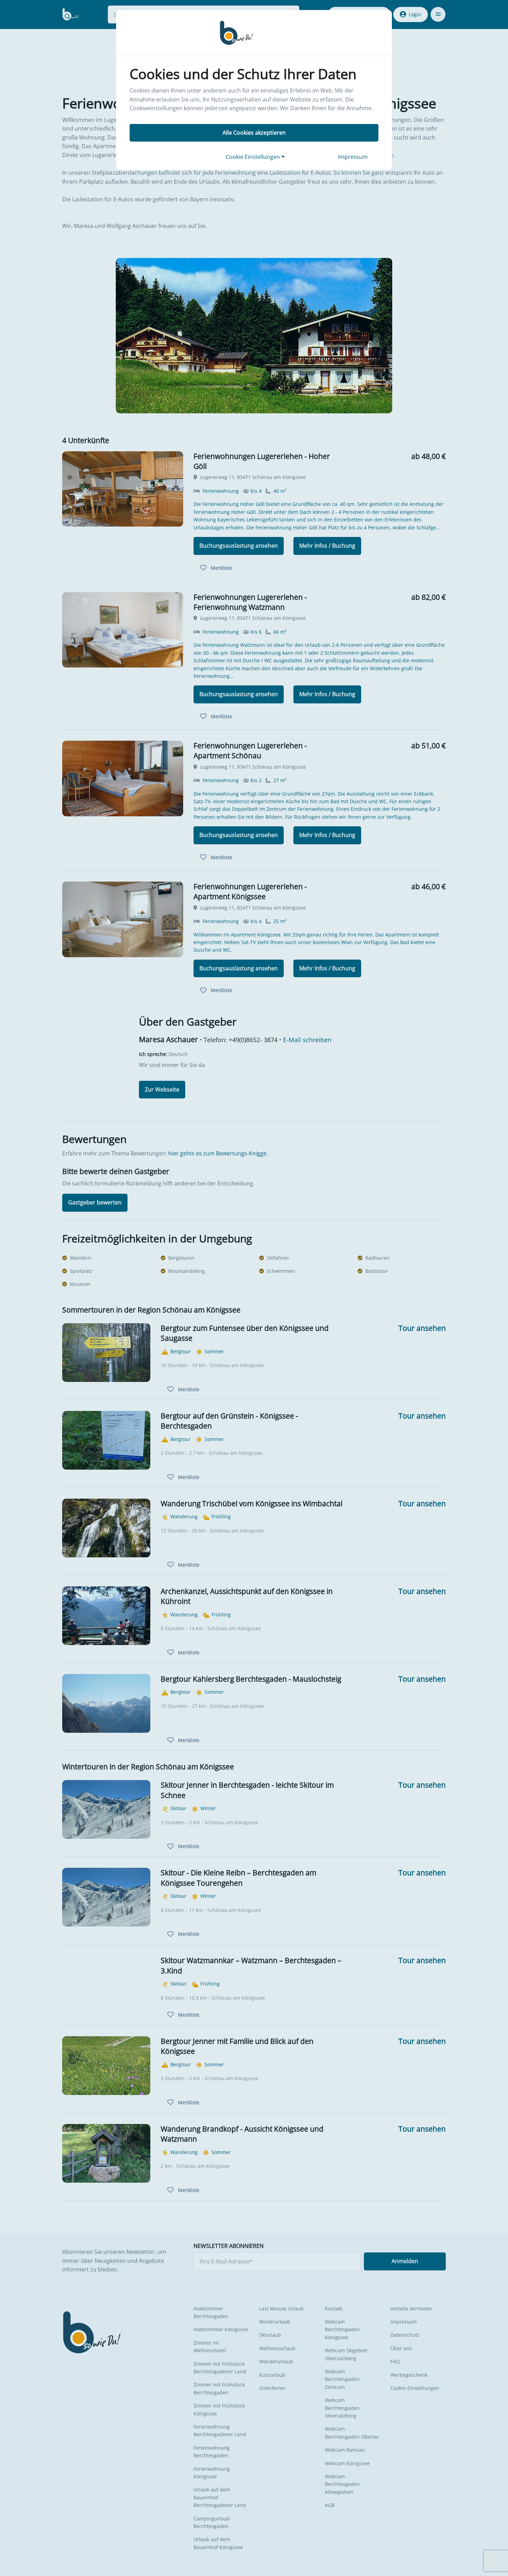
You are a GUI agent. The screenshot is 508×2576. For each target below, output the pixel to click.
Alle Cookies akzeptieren (254, 133)
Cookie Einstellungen (253, 157)
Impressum (353, 157)
